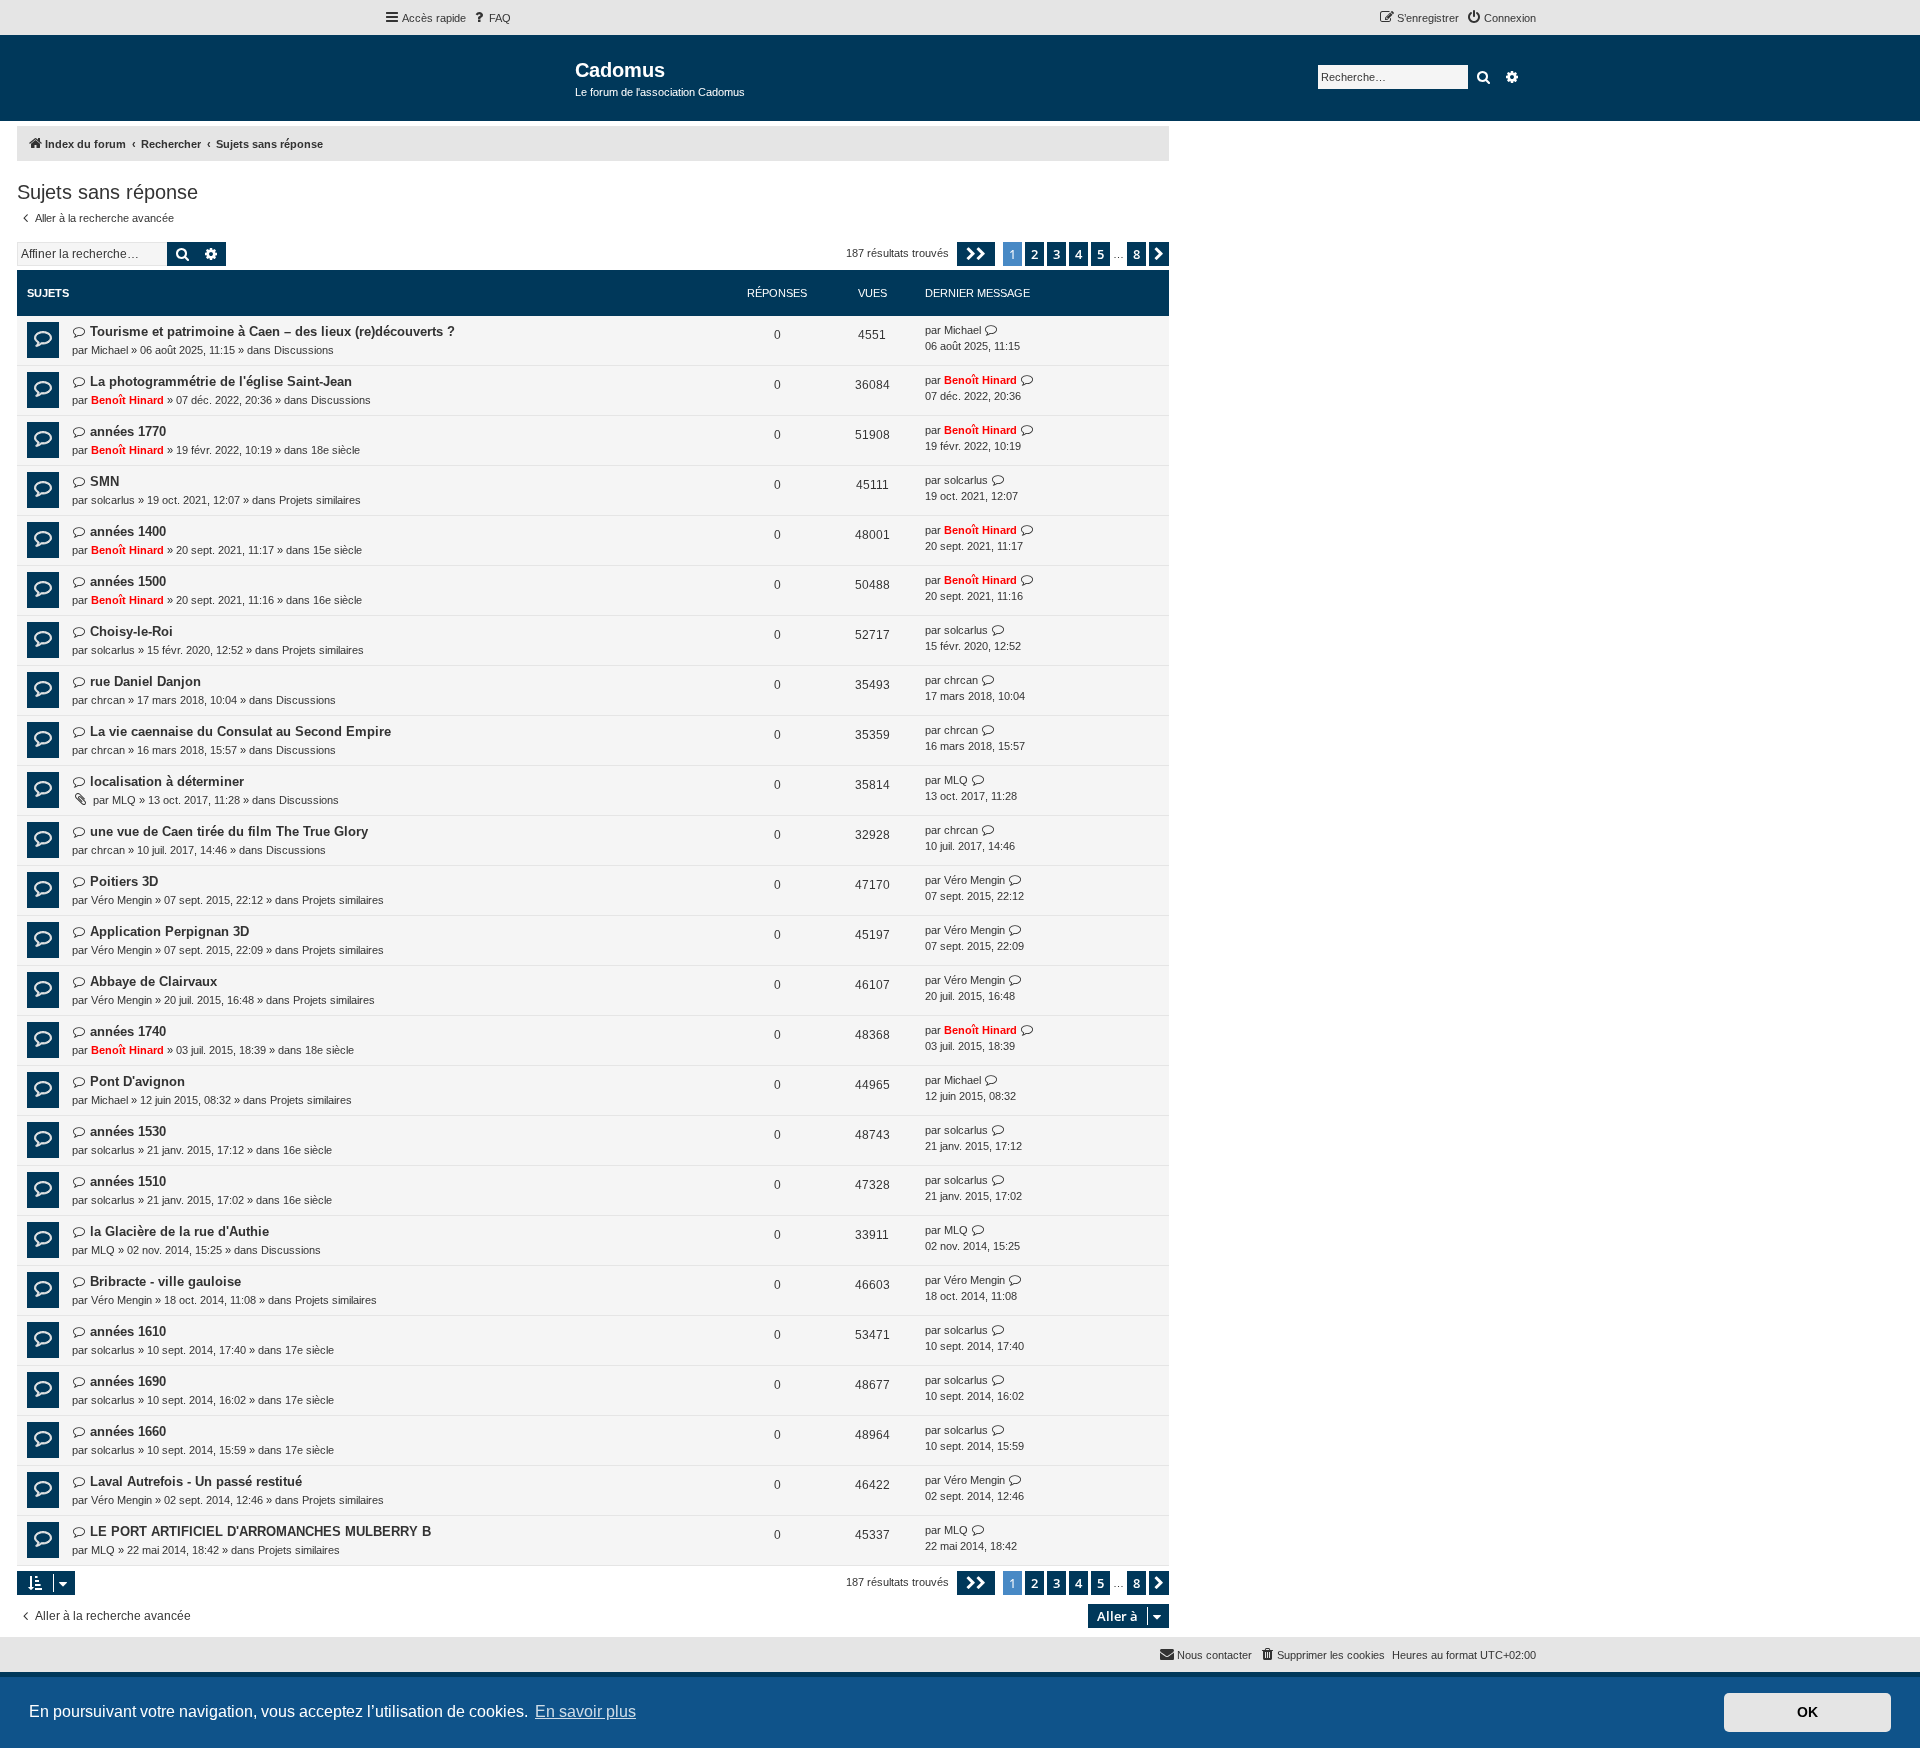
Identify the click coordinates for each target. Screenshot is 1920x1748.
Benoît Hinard (127, 400)
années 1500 (128, 581)
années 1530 (128, 1131)
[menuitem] (491, 18)
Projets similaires (320, 500)
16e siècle (337, 600)
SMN (104, 481)
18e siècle (335, 450)
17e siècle (309, 1350)
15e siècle (337, 550)
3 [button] (1056, 254)
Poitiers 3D (124, 881)
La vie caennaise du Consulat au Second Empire (240, 731)
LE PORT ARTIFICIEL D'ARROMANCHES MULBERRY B (260, 1531)
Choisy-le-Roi (131, 631)
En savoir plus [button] (585, 1711)
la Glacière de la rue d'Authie (179, 1231)
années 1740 (128, 1031)
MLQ (124, 800)
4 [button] (1078, 254)
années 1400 (128, 531)
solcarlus (113, 500)
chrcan (108, 700)
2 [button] (1034, 254)
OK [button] (1807, 1712)
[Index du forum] (479, 76)
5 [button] (1100, 254)
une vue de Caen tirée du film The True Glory (229, 831)
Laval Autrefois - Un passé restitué (196, 1481)
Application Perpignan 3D (169, 931)
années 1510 (128, 1181)
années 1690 (128, 1381)
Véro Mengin (121, 900)
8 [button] (1136, 254)
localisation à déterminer (167, 781)
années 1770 (128, 431)
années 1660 (128, 1431)
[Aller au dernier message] (991, 330)
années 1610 (128, 1331)
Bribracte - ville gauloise (165, 1281)
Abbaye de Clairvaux (153, 981)
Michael (109, 350)
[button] (976, 254)
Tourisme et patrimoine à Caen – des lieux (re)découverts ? (272, 331)
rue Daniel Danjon (145, 681)
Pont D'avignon (137, 1081)
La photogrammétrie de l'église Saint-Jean (221, 381)
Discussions (304, 350)
